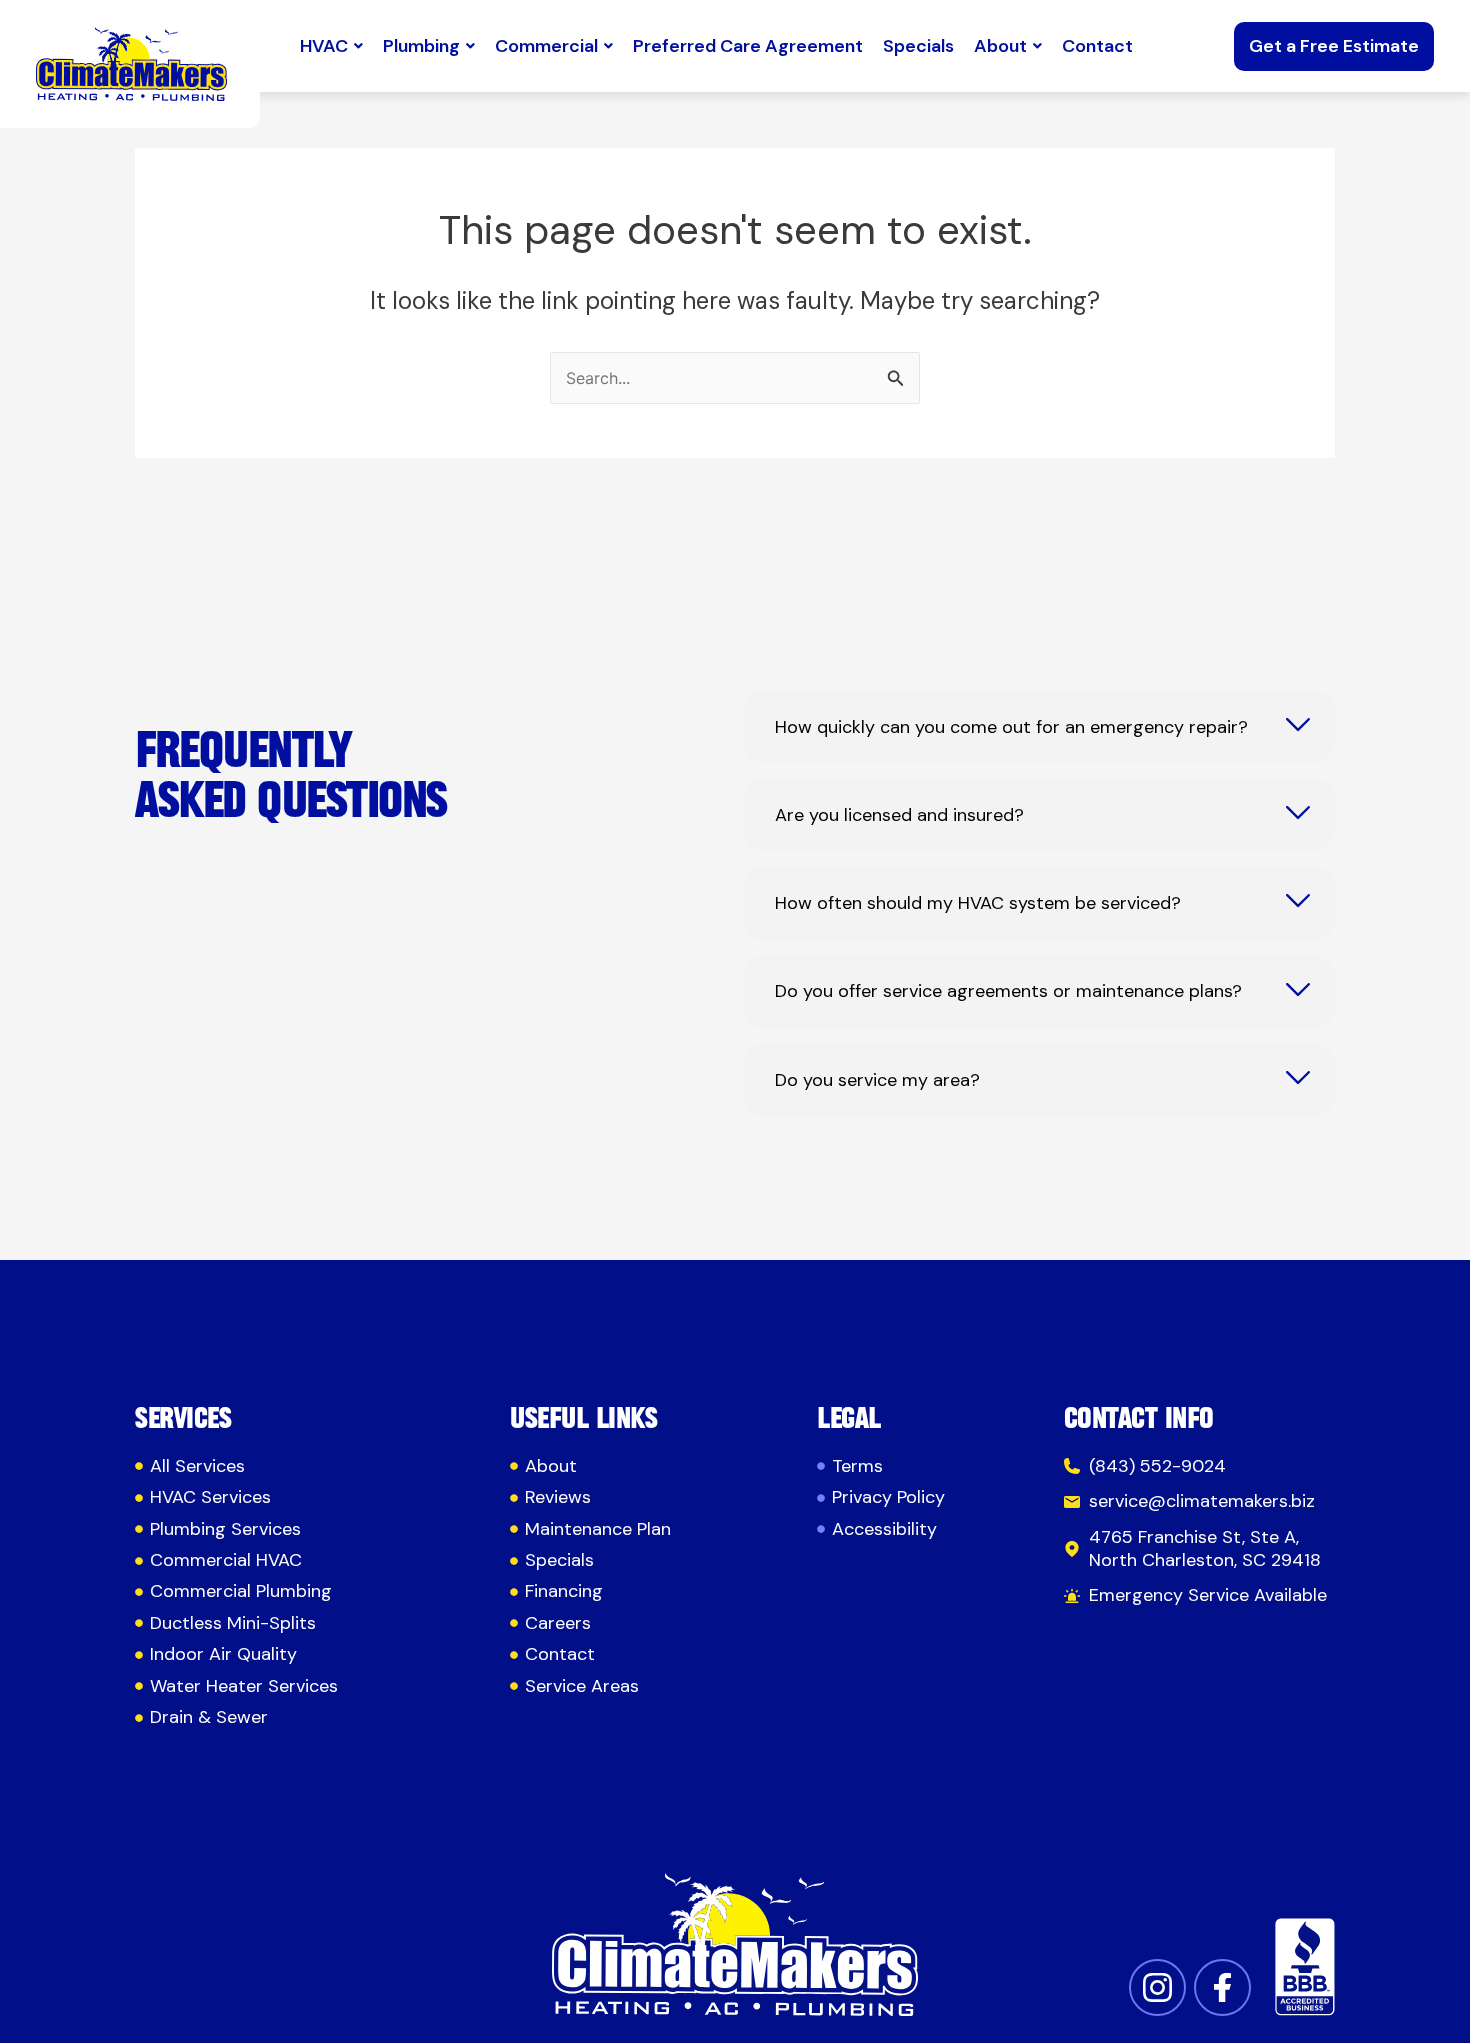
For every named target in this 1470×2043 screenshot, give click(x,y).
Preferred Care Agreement (748, 46)
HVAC (324, 46)
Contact (1097, 46)
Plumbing (421, 46)
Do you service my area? (877, 1080)
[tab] (1039, 727)
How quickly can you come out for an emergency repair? (1011, 727)
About (1000, 46)
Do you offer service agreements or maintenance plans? (1008, 991)
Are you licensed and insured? (899, 815)
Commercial (546, 46)
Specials (918, 46)
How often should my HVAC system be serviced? (978, 903)
